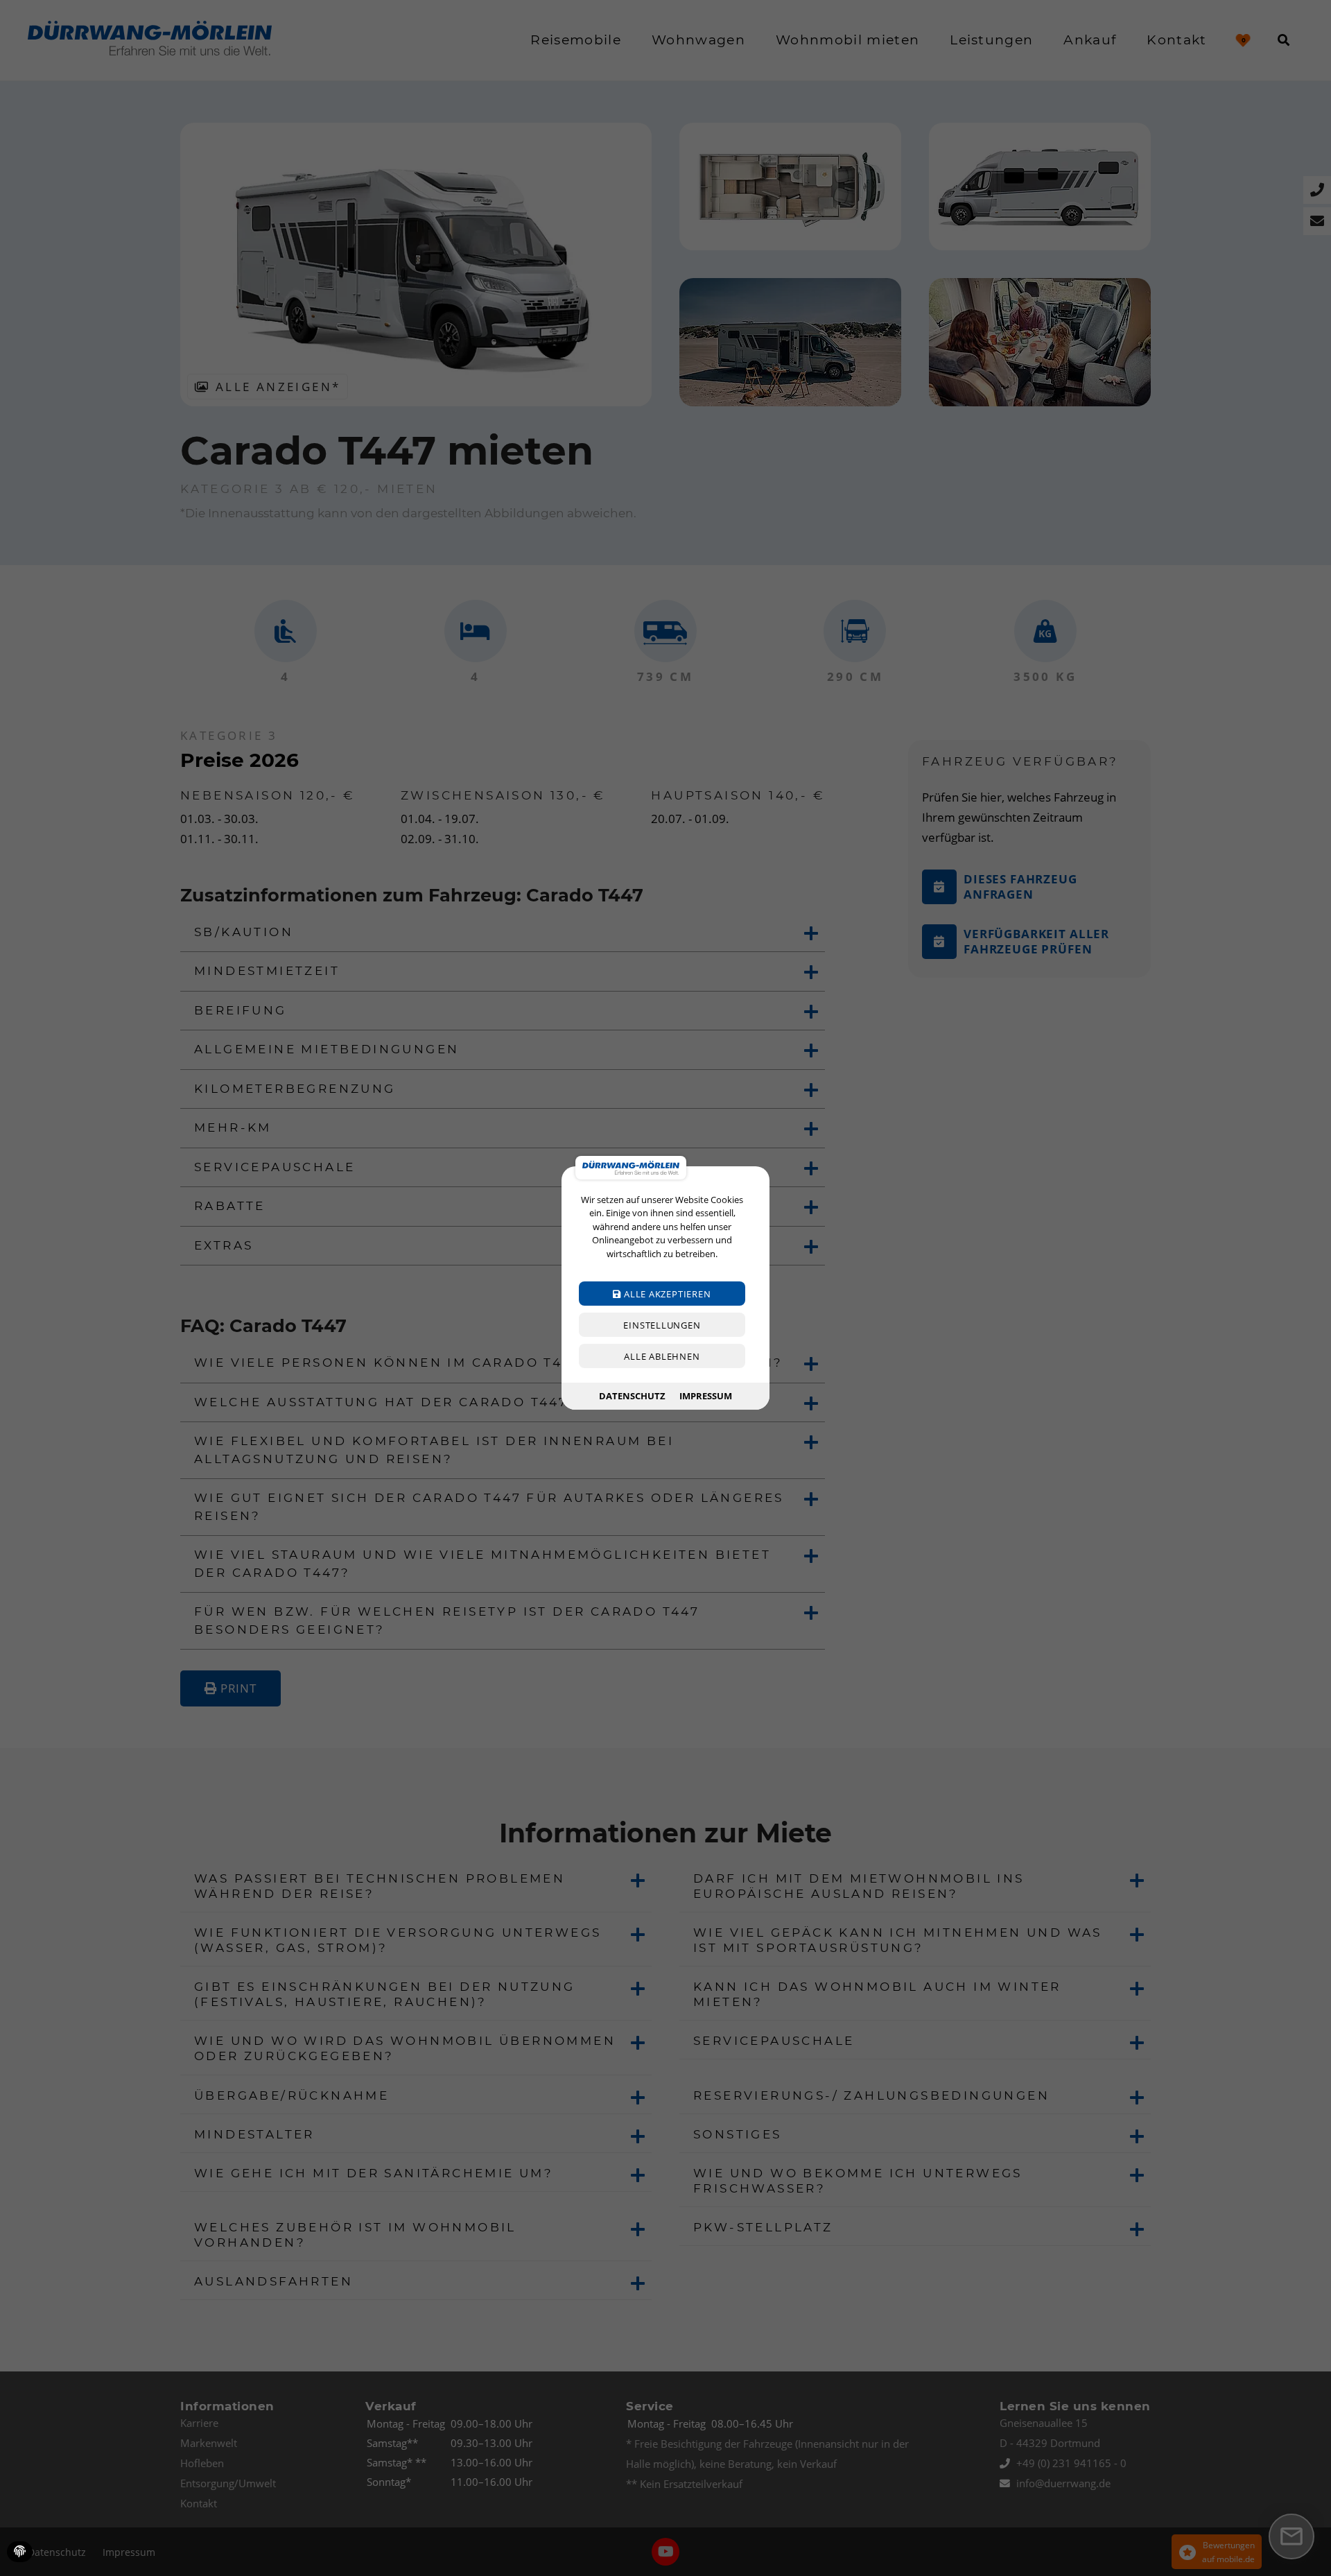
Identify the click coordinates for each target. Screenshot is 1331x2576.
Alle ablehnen (662, 1356)
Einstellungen (662, 1325)
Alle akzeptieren (666, 1294)
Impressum (706, 1396)
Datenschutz (632, 1396)
